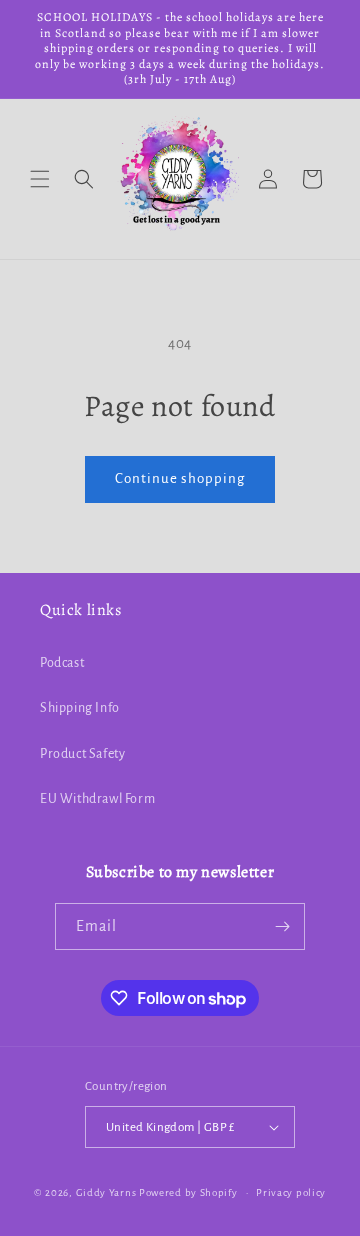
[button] (40, 179)
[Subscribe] (282, 926)
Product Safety (82, 754)
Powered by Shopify (188, 1192)
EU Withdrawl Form (97, 799)
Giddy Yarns (106, 1192)
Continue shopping (180, 478)
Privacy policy (291, 1192)
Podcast (62, 663)
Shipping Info (80, 708)
